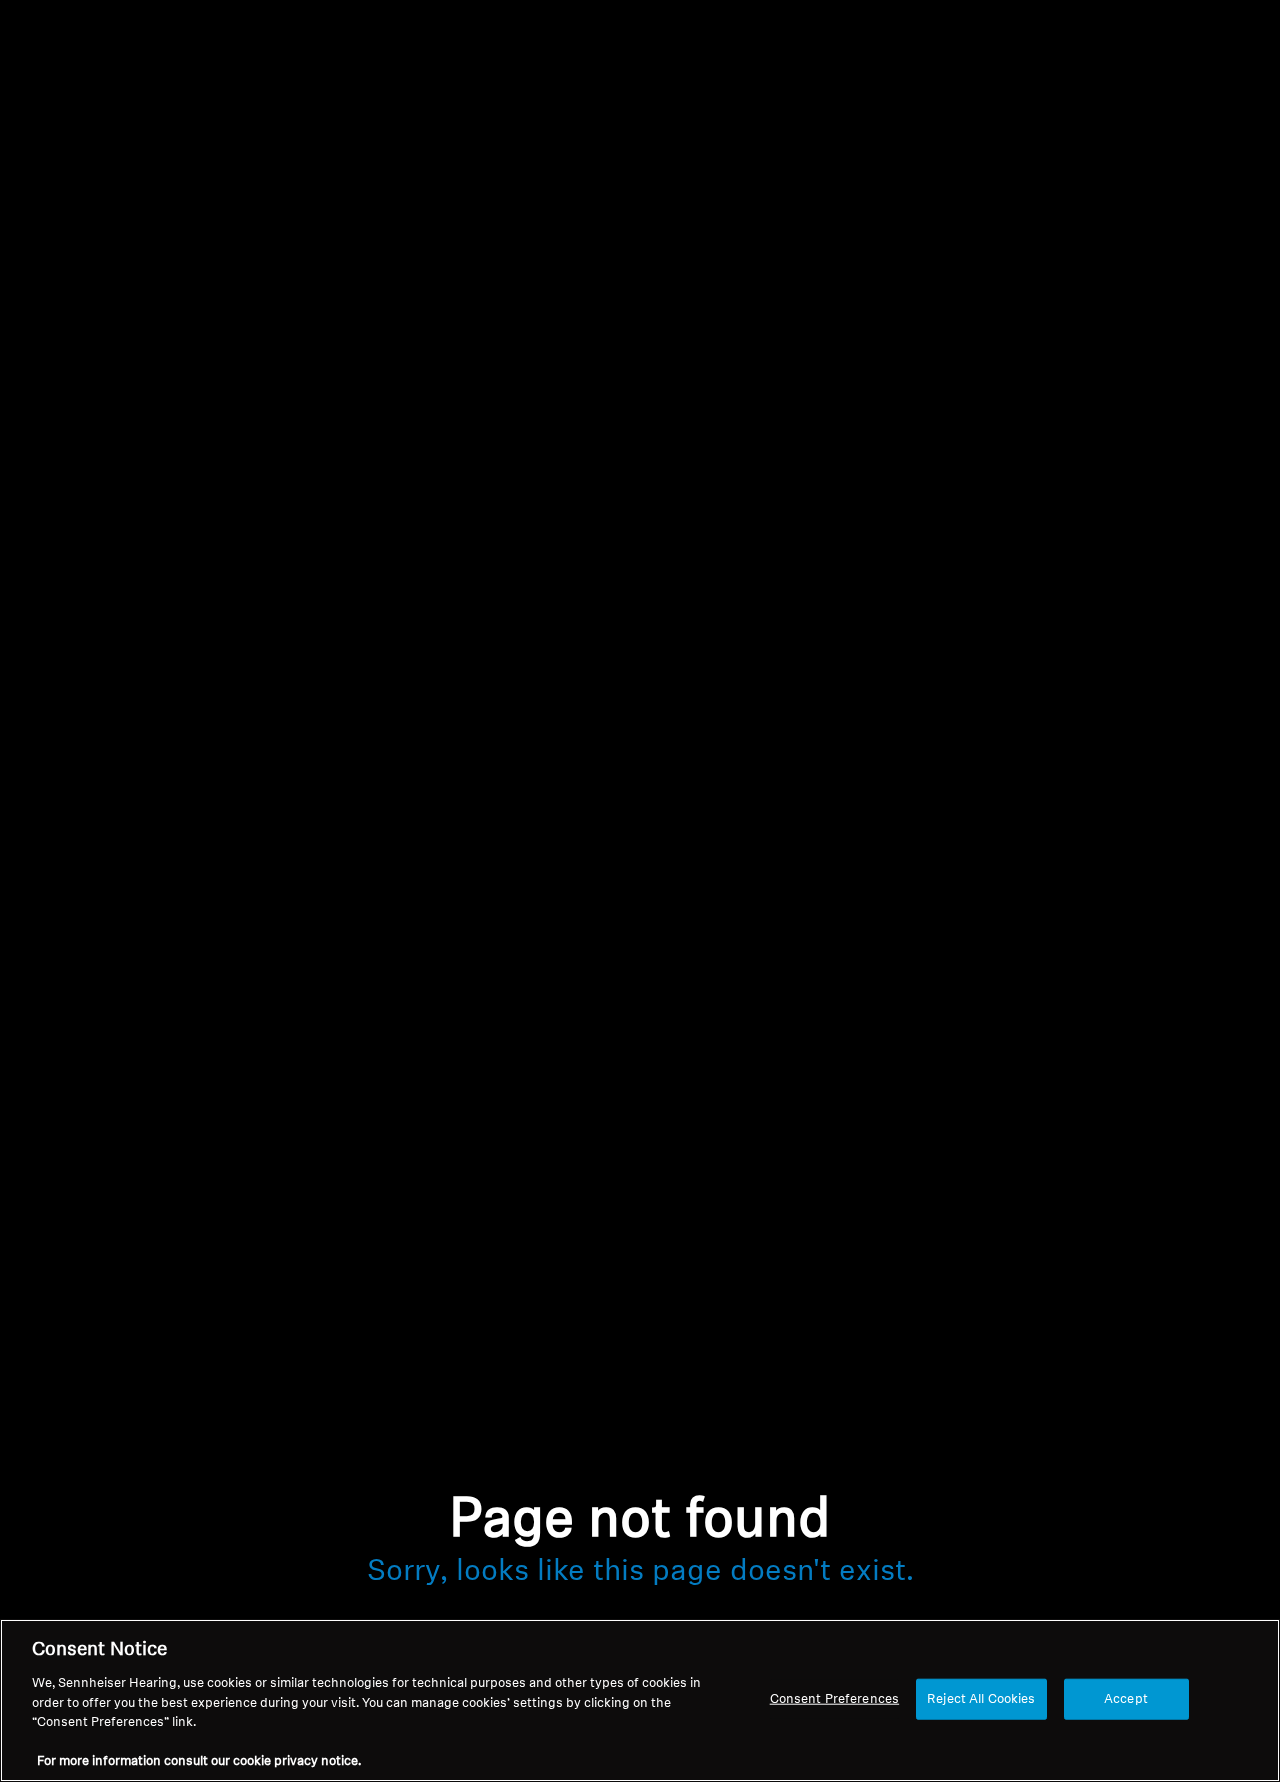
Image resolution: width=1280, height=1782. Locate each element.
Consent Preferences (834, 1698)
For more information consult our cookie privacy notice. (199, 1761)
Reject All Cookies (981, 1698)
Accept (1126, 1698)
